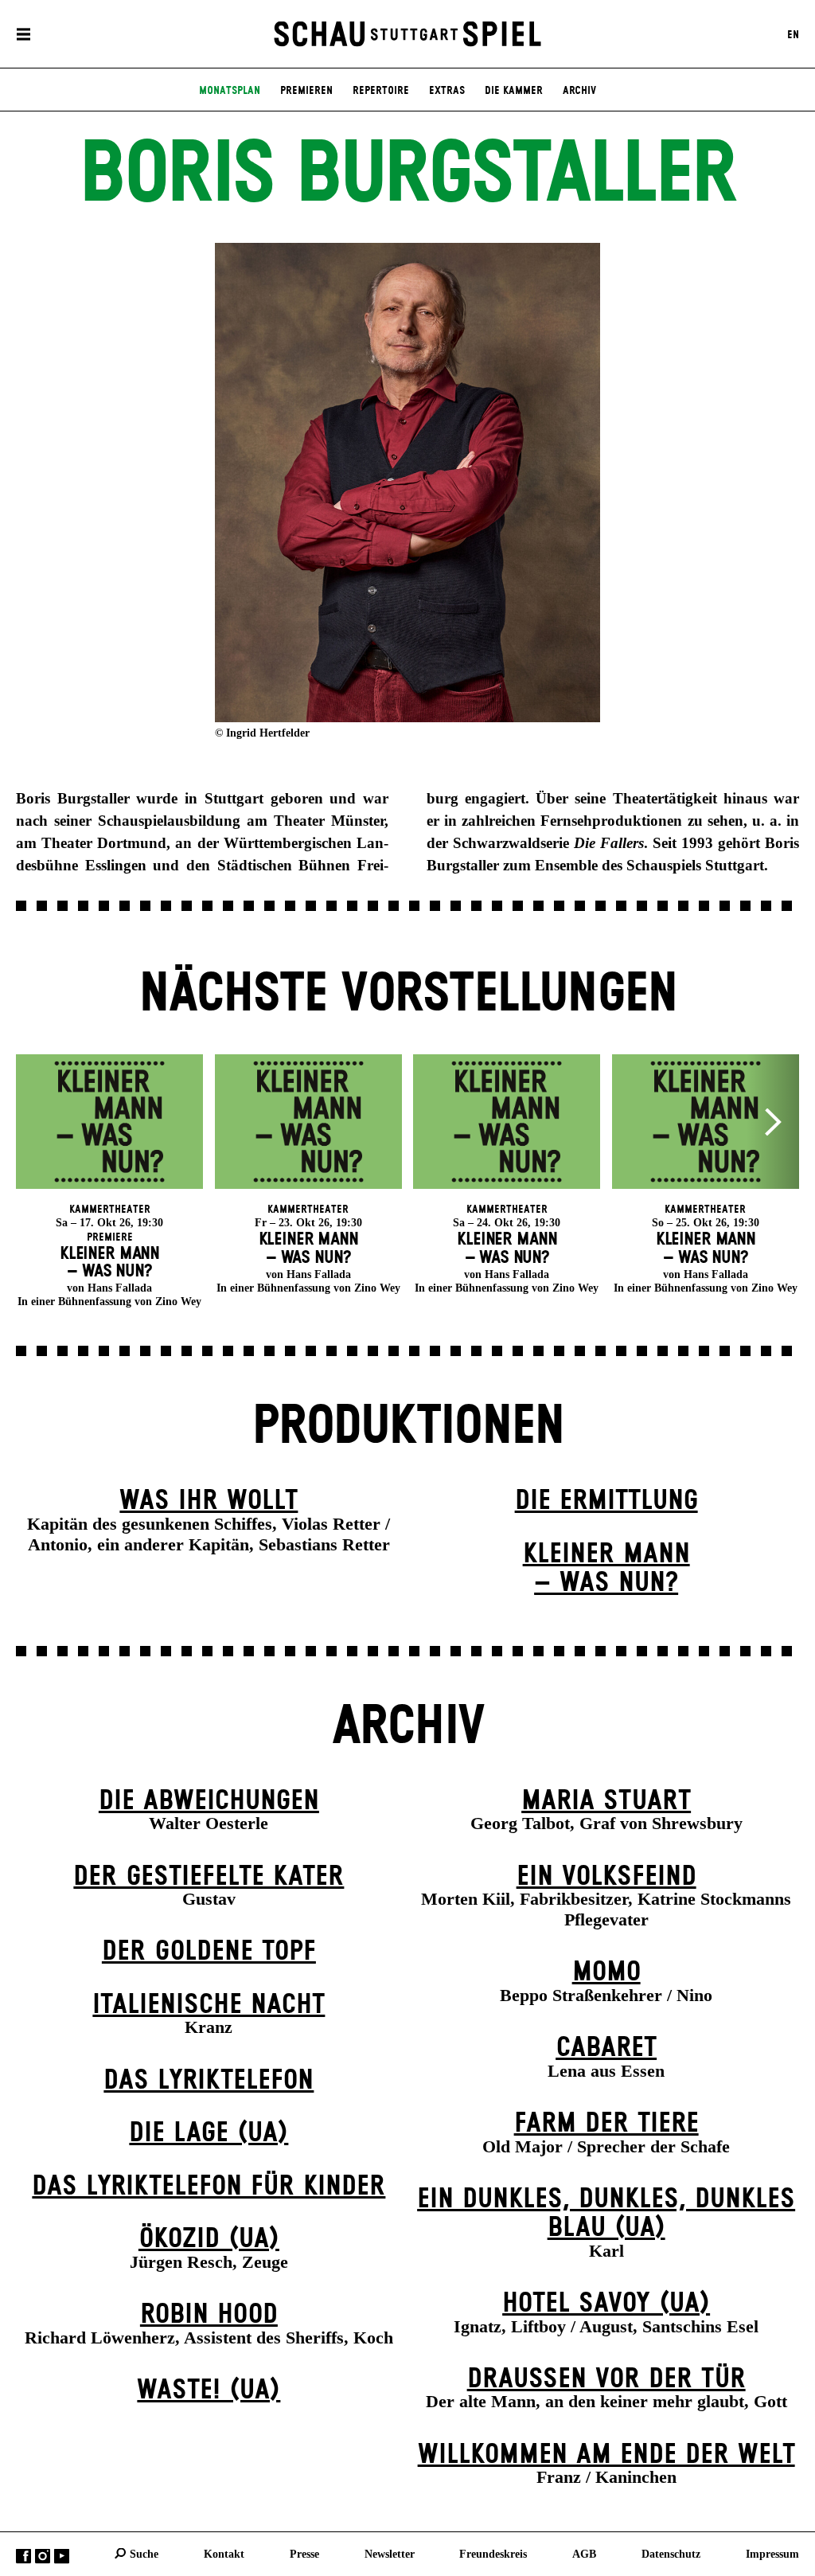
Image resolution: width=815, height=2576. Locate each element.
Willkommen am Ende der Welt (606, 2455)
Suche (144, 2553)
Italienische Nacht (209, 2005)
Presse (304, 2553)
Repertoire (381, 91)
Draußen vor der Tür (606, 2379)
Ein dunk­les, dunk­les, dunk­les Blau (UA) (606, 2214)
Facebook (23, 2556)
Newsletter (390, 2553)
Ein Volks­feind (606, 1877)
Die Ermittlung (606, 1501)
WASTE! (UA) (209, 2390)
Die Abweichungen (209, 1801)
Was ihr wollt (209, 1501)
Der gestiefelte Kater (209, 1877)
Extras (447, 91)
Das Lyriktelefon (209, 2081)
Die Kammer (514, 91)
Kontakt (224, 2553)
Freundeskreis (493, 2553)
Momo (606, 1972)
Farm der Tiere (606, 2124)
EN (793, 34)
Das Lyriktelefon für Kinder (209, 2187)
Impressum (772, 2553)
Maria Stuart (606, 1801)
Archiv (579, 91)
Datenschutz (671, 2553)
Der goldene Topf (209, 1952)
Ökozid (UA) (209, 2239)
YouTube (62, 2556)
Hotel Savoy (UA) (606, 2304)
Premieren (306, 91)
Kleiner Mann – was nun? (606, 1569)
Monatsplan (230, 91)
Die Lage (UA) (209, 2133)
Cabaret (606, 2048)
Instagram (43, 2556)
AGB (584, 2553)
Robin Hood (209, 2315)
